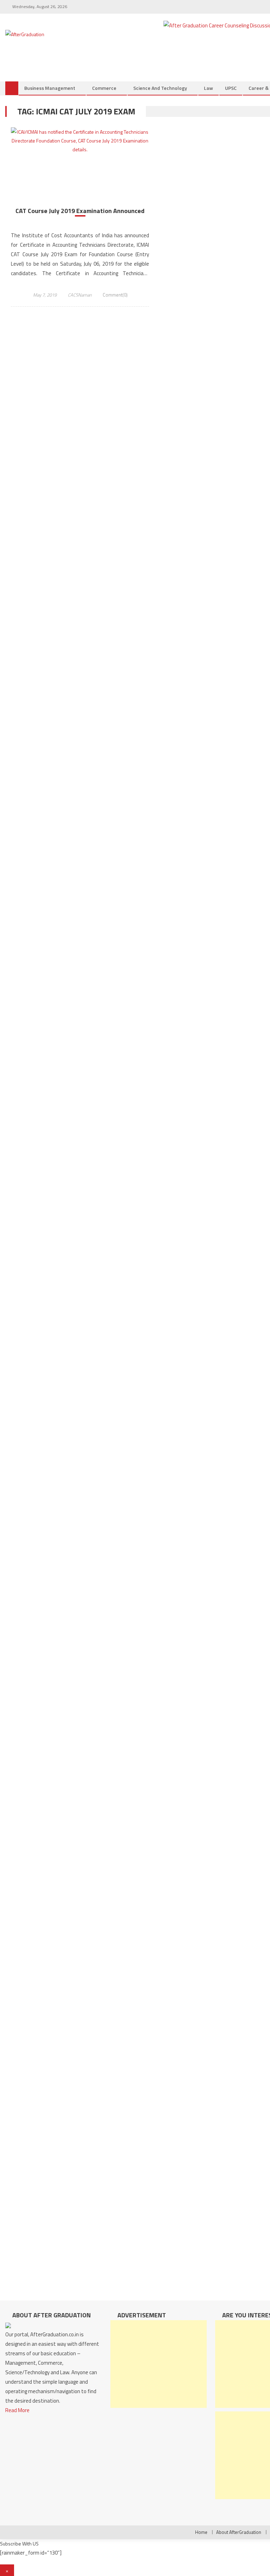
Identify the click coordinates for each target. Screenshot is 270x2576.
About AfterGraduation (239, 2532)
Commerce (104, 88)
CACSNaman (80, 295)
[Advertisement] (159, 2364)
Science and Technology (160, 88)
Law (208, 88)
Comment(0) (115, 295)
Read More (17, 2410)
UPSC (231, 88)
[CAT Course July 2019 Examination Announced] (80, 141)
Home (201, 2532)
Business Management (50, 88)
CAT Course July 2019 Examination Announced (80, 211)
